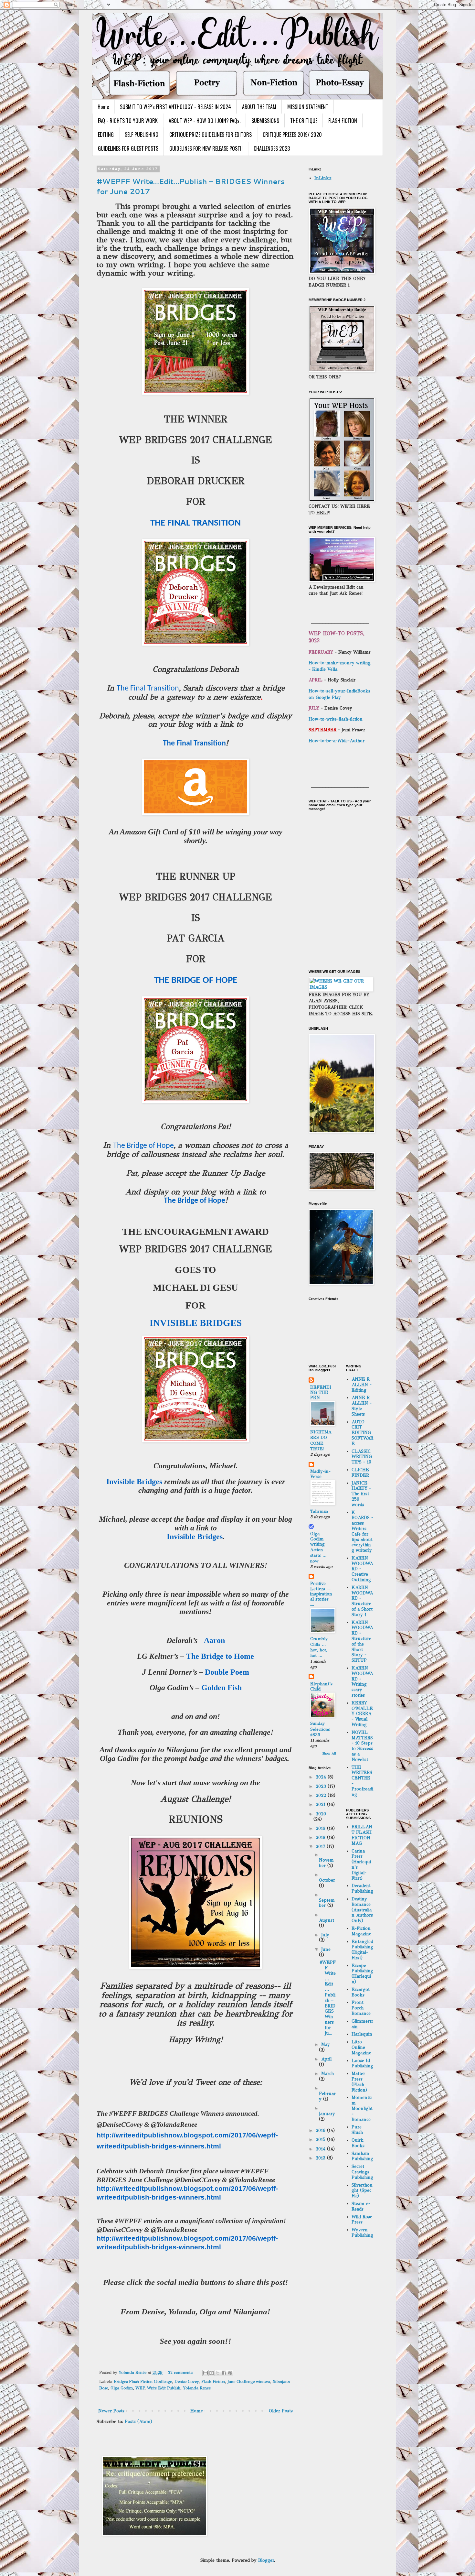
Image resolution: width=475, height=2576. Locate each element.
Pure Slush (357, 2130)
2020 (321, 1814)
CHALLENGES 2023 (272, 148)
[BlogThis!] (212, 2373)
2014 (321, 2149)
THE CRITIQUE (304, 121)
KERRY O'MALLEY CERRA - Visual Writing (362, 1714)
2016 (321, 2130)
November (326, 1863)
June (326, 1949)
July (325, 1935)
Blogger (266, 2560)
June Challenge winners (249, 2381)
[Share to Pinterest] (230, 2373)
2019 (321, 1828)
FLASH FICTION (343, 121)
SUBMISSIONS (265, 121)
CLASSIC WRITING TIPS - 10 (362, 1457)
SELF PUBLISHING (142, 135)
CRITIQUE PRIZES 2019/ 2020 (292, 135)
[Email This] (206, 2373)
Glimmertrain (362, 2024)
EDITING (106, 135)
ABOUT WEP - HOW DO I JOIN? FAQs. (205, 121)
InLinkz (323, 178)
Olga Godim (122, 2388)
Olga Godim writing (317, 1539)
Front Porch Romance (361, 2008)
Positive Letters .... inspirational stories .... (321, 1594)
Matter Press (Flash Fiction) (359, 2082)
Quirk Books (358, 2143)
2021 (321, 1804)
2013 (321, 2158)
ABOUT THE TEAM (259, 107)
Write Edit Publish (164, 2388)
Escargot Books (361, 1992)
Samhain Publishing (362, 2156)
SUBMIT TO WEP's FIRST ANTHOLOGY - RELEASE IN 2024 (175, 107)
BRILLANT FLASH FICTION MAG (362, 1835)
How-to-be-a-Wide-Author (337, 741)
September (327, 1903)
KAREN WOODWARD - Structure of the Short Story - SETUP (362, 1641)
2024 (322, 1777)
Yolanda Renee (197, 2388)
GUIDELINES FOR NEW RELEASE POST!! (206, 148)
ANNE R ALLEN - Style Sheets (362, 1406)
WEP (140, 2388)
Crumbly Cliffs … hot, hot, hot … (319, 1647)
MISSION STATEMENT (308, 107)
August (327, 1920)
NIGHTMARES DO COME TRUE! (321, 1440)
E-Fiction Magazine (361, 1931)
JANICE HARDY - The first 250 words (361, 1494)
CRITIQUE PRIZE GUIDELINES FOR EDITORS (211, 135)
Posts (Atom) (138, 2422)
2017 (321, 1847)
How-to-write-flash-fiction (336, 719)
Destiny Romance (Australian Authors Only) (362, 1910)
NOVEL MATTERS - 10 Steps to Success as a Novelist (362, 1746)
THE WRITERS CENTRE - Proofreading (362, 1781)
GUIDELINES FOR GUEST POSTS (128, 148)
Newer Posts (111, 2411)
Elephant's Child (321, 1686)
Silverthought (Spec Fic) (362, 2191)
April (326, 2059)
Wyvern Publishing (362, 2233)
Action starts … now (318, 1555)
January (327, 2114)
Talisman (319, 1511)
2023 (322, 1786)
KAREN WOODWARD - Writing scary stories (362, 1682)
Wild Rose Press (362, 2220)
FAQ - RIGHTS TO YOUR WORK (128, 121)
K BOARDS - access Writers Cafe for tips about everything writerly (362, 1532)
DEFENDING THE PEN (321, 1392)
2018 (321, 1837)
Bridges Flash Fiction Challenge (143, 2381)
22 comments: (181, 2372)
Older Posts (281, 2411)
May (326, 2044)
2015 (321, 2140)
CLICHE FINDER (360, 1473)
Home (103, 107)
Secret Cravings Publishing (362, 2172)
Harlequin (362, 2034)
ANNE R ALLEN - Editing (362, 1385)
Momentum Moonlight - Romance (362, 2108)
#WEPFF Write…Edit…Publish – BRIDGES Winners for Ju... (328, 1998)
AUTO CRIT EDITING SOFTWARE (362, 1433)
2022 (322, 1795)
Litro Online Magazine (361, 2047)
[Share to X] (218, 2373)
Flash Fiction (213, 2381)
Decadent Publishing (362, 1888)
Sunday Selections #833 (320, 1729)
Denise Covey (187, 2381)
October (327, 1880)
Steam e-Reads (361, 2206)
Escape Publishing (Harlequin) (362, 1974)
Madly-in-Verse (320, 1474)
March (327, 2074)
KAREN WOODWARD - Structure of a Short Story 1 (362, 1601)
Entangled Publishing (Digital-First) (362, 1950)
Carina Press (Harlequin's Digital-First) (361, 1865)
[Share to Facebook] (224, 2373)
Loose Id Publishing (362, 2063)
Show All (329, 1753)
